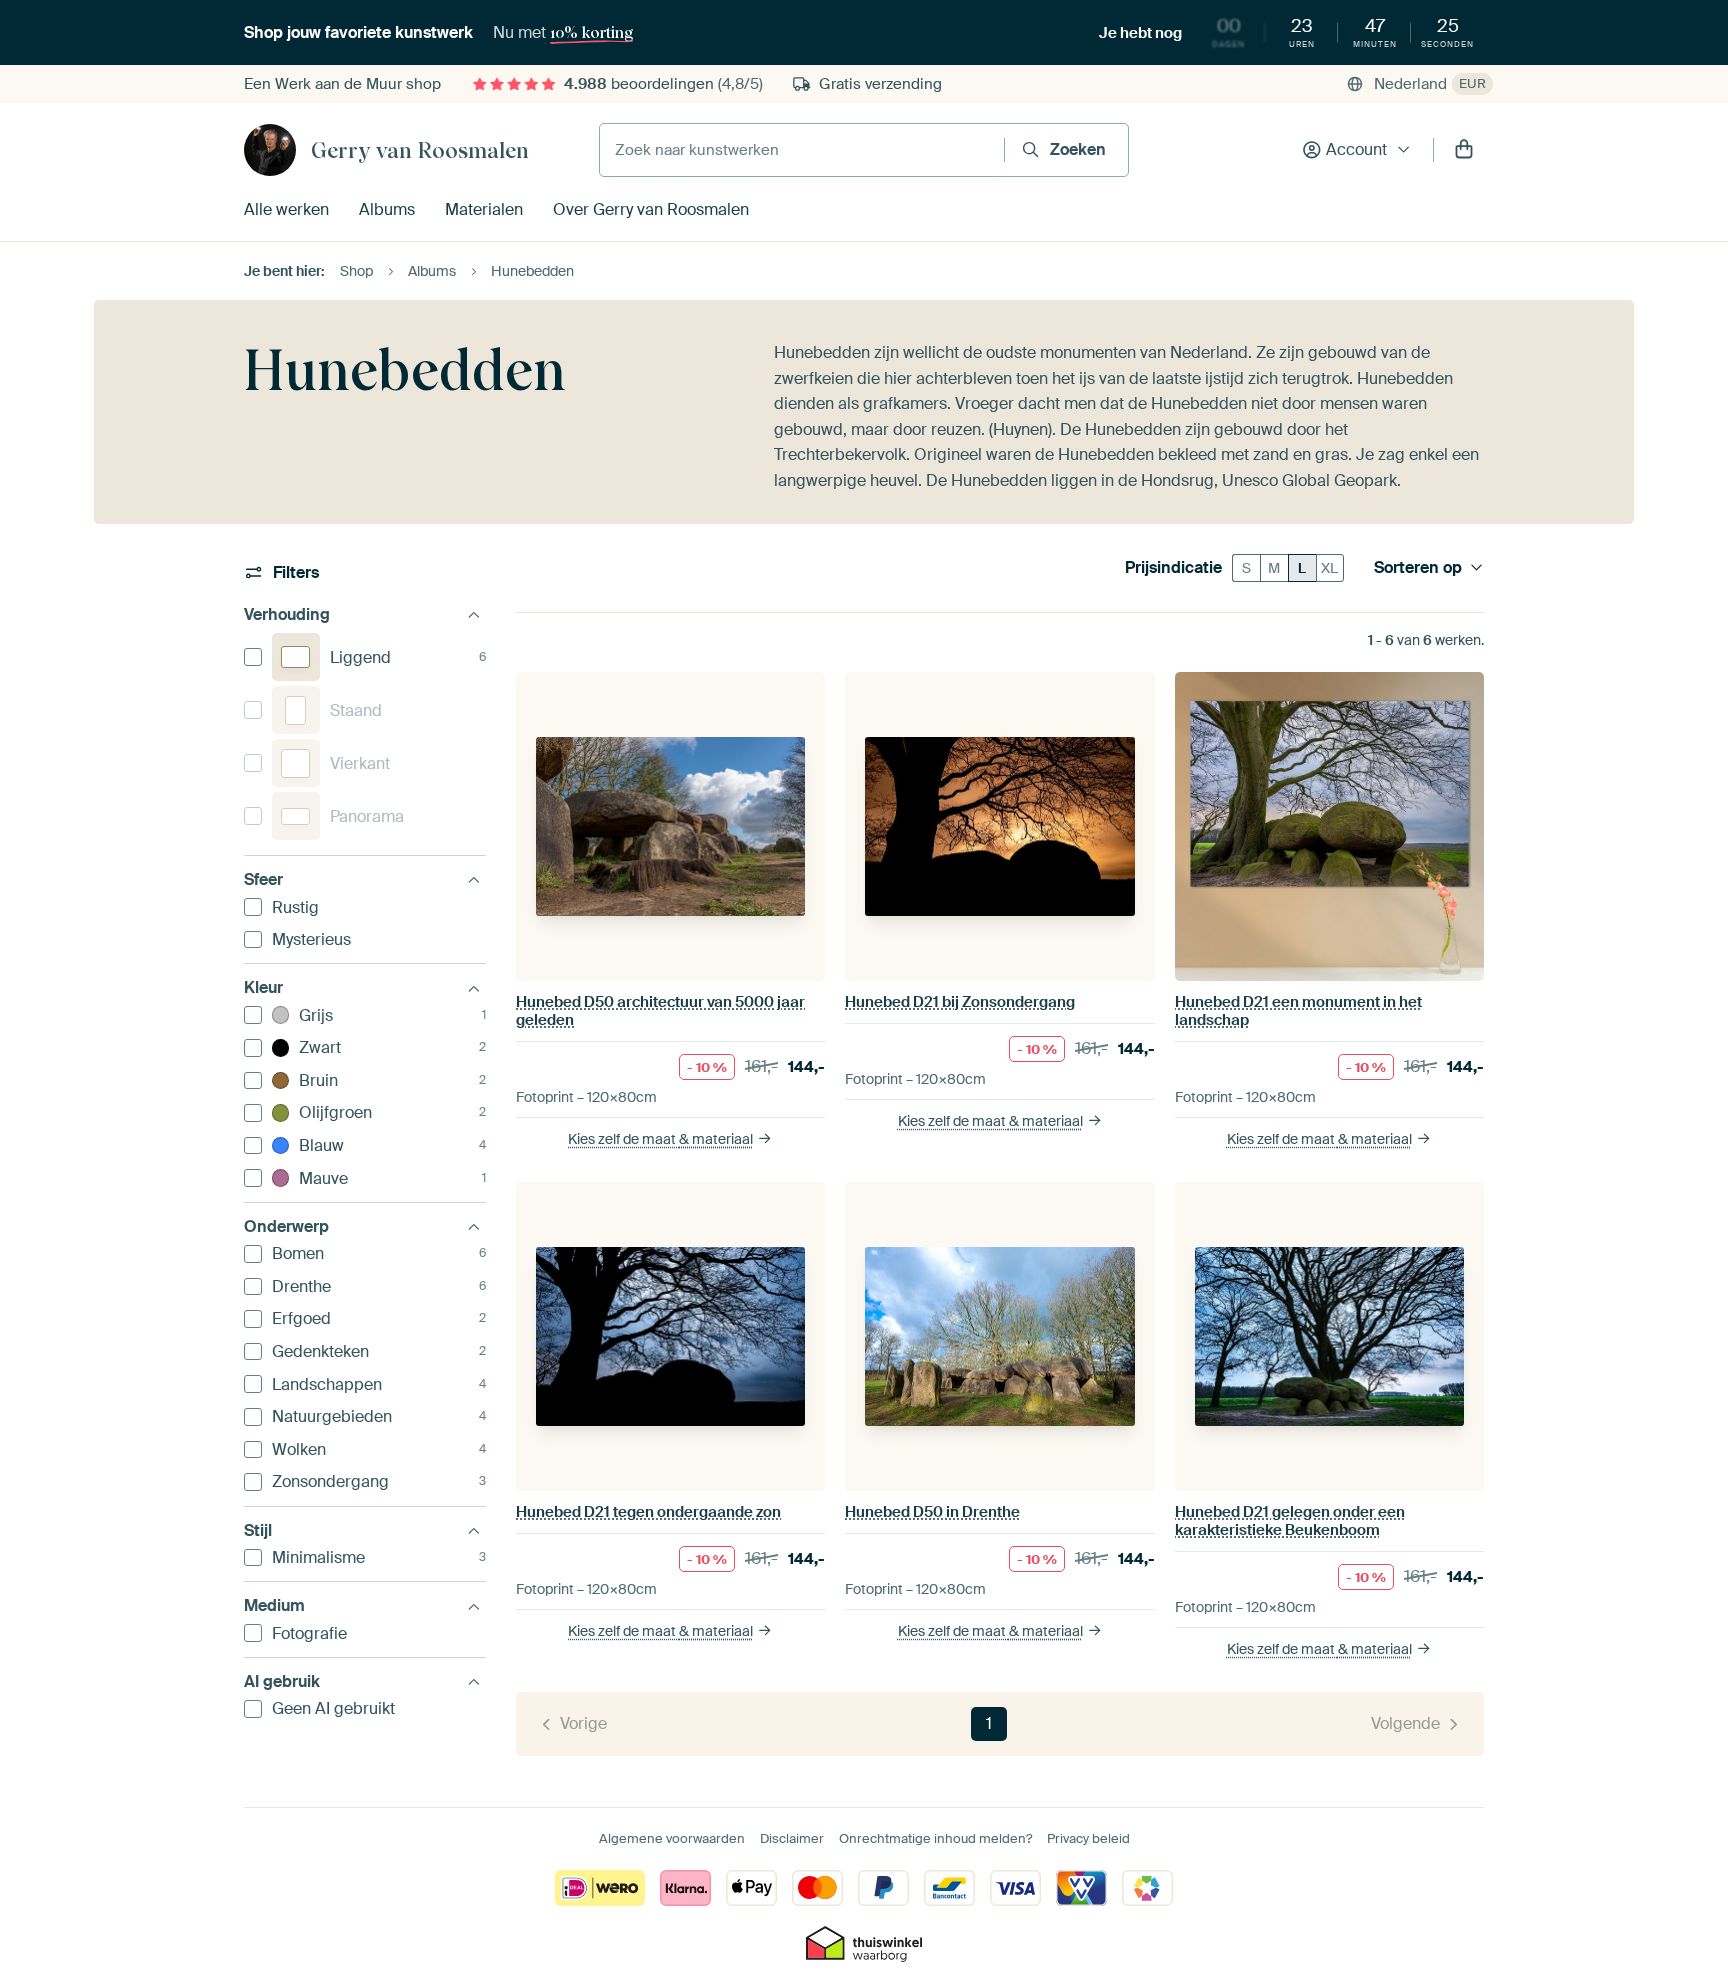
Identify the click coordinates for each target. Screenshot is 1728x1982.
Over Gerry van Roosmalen (651, 209)
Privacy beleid (1088, 1838)
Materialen (484, 209)
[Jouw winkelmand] (1464, 150)
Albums (387, 209)
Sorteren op (1418, 568)
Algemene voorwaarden (672, 1838)
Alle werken (286, 209)
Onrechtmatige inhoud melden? (935, 1838)
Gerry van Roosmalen (420, 150)
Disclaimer (792, 1838)
